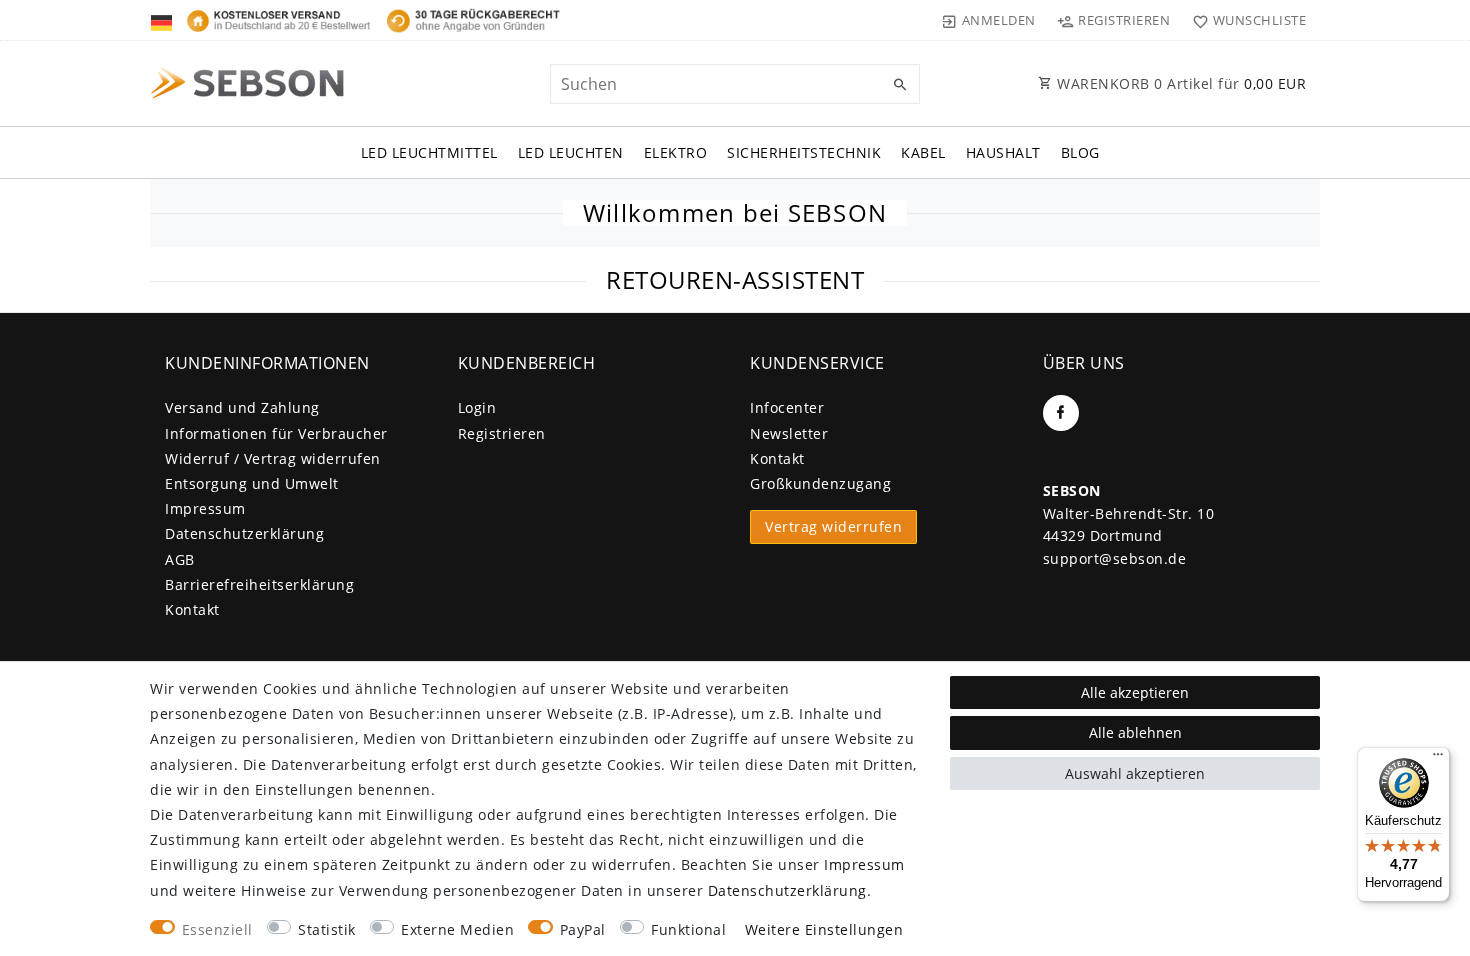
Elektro (676, 152)
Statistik (327, 929)
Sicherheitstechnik (804, 152)
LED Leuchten (571, 152)
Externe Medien (457, 929)
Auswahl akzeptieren (1135, 773)
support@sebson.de (1115, 558)
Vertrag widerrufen (833, 526)
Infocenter (787, 407)
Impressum (205, 508)
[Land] (163, 20)
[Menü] (1438, 759)
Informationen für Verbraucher (276, 433)
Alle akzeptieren (1135, 692)
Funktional (688, 929)
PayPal (583, 929)
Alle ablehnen (1135, 732)
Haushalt (1003, 152)
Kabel (923, 152)
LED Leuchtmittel (429, 152)
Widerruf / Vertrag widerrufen (273, 458)
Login (477, 407)
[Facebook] (1061, 413)
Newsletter (789, 433)
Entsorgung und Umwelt (252, 483)
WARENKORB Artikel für (1180, 83)
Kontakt (192, 609)
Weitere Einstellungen (824, 929)
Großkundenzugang (820, 483)
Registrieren (502, 433)
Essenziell (217, 929)
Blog (1080, 152)
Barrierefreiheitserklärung (259, 584)
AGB (180, 559)
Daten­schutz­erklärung (244, 533)
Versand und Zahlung (242, 407)
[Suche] (900, 85)
